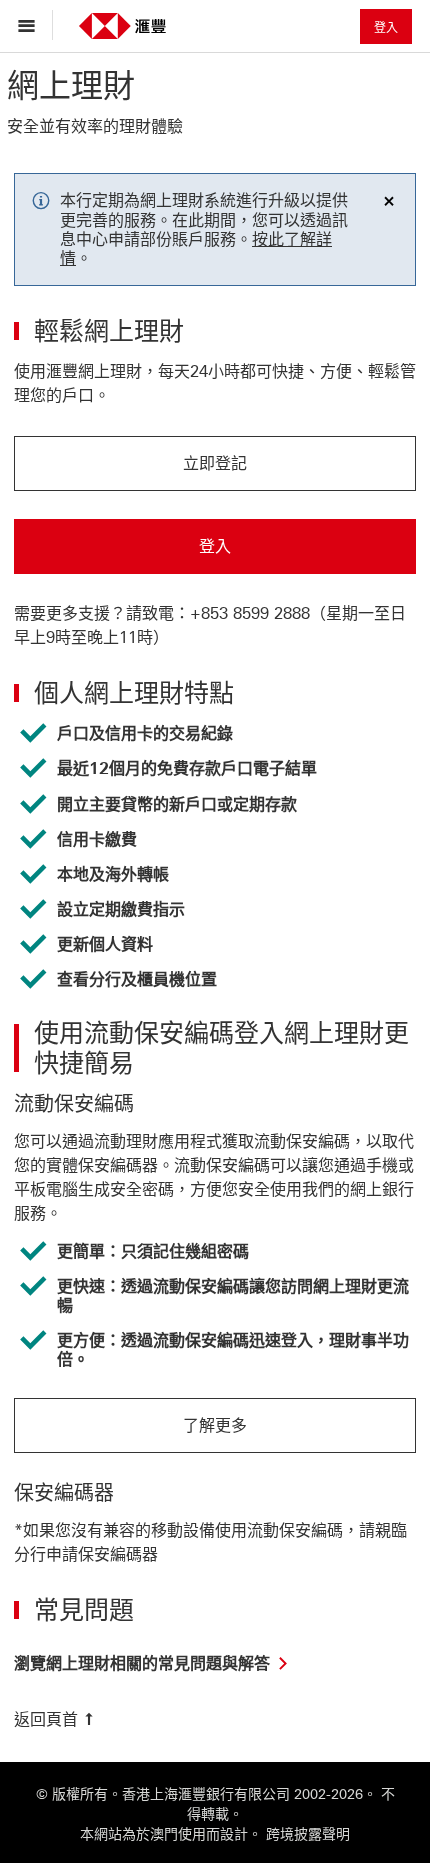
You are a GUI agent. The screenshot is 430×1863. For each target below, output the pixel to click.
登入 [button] (386, 28)
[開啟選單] (31, 25)
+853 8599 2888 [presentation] (250, 613)
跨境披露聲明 (308, 1834)
